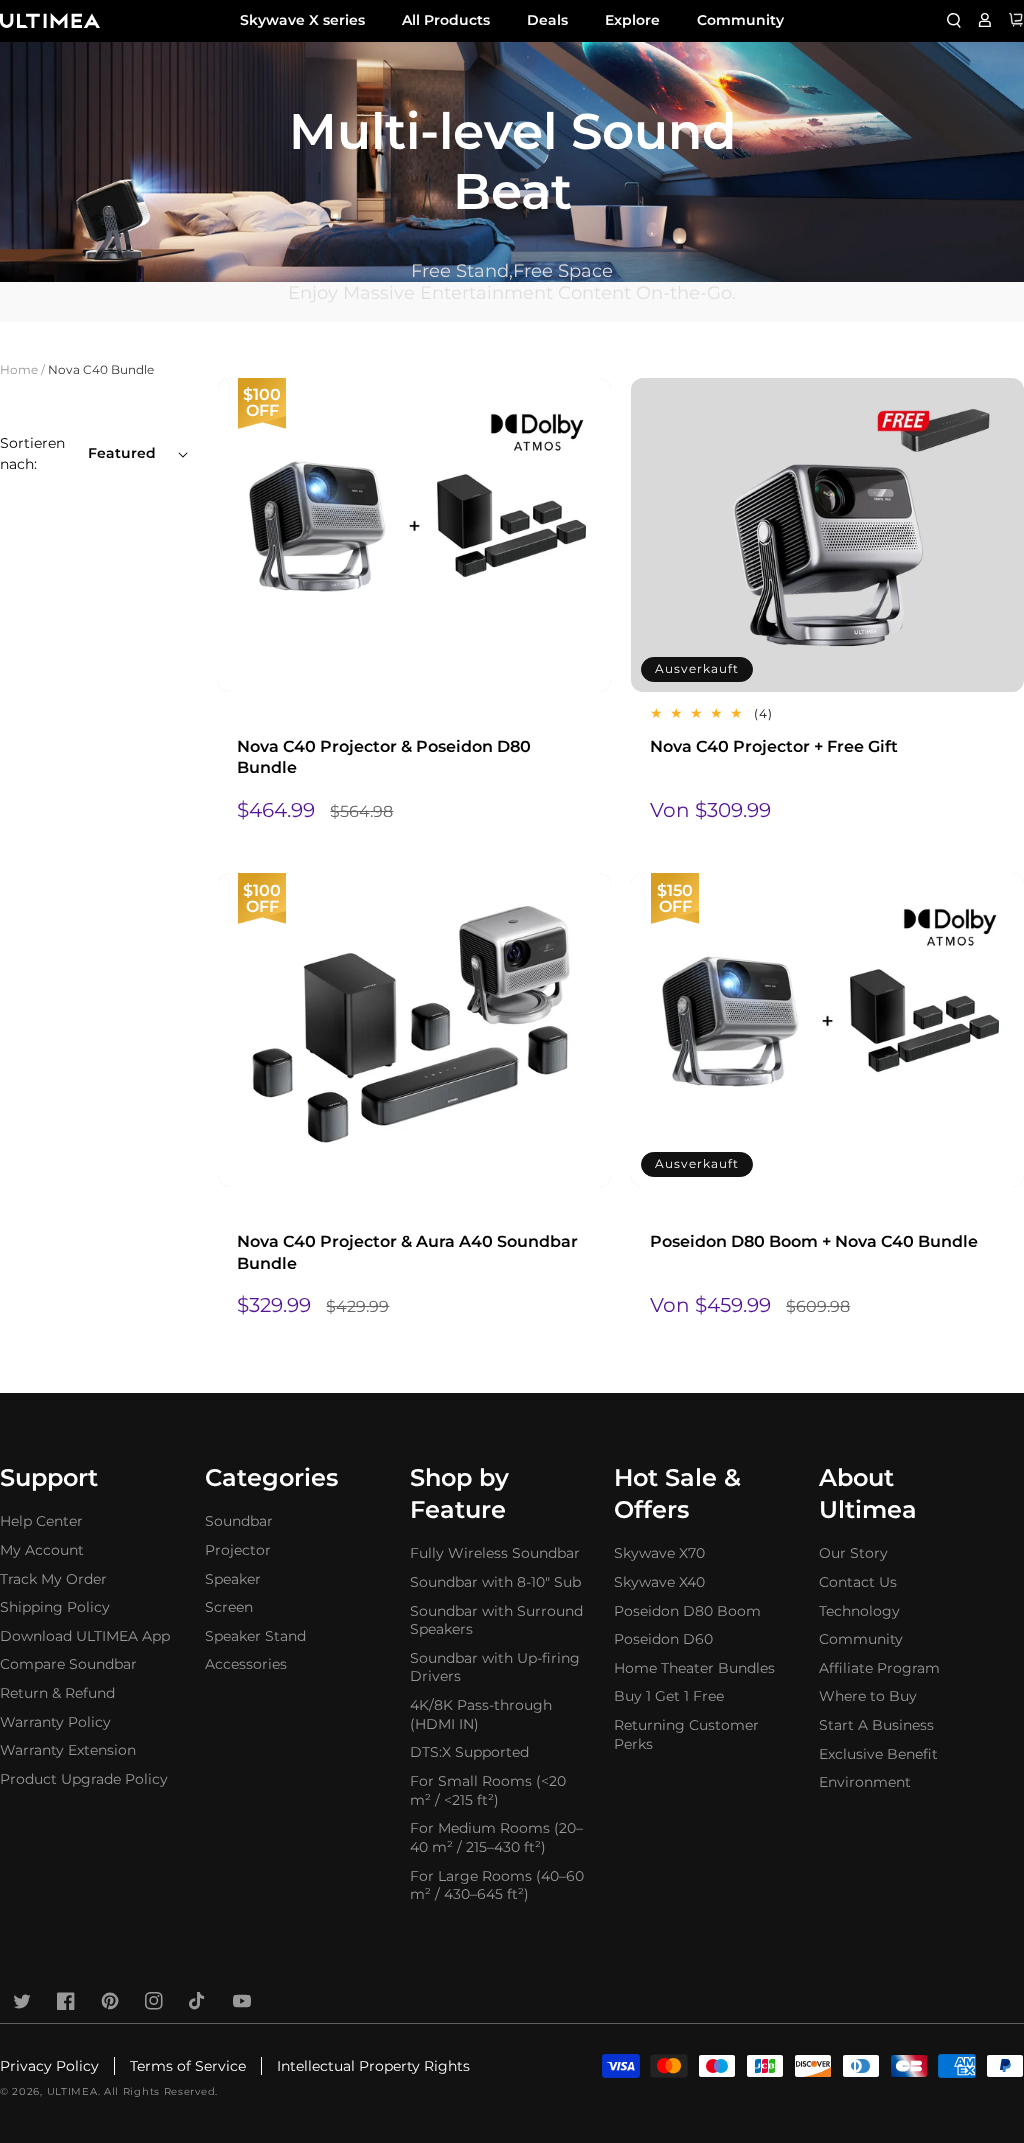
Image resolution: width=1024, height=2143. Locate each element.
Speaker (233, 1579)
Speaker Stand (255, 1636)
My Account (42, 1550)
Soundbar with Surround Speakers (496, 1620)
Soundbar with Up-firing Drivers (495, 1667)
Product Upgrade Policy (84, 1779)
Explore (632, 20)
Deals (547, 20)
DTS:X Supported (469, 1752)
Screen (229, 1607)
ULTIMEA (72, 2091)
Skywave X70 (659, 1553)
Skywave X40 (659, 1582)
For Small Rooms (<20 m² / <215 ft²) (488, 1790)
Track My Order (53, 1579)
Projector (238, 1550)
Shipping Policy (55, 1607)
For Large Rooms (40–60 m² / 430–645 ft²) (497, 1885)
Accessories (246, 1664)
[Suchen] (954, 20)
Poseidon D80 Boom (687, 1611)
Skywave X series (302, 20)
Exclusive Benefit (878, 1754)
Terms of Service (188, 2066)
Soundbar (239, 1521)
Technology (859, 1611)
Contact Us (858, 1582)
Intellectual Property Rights (373, 2066)
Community (740, 20)
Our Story (853, 1553)
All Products (446, 20)
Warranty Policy (55, 1722)
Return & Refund (57, 1693)
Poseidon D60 (663, 1639)
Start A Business (876, 1725)
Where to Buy (868, 1696)
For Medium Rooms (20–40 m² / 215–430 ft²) (496, 1837)
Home (19, 369)
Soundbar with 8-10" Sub (495, 1582)
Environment (865, 1782)
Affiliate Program (879, 1668)
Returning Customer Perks (686, 1734)
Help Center (41, 1521)
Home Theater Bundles (694, 1668)
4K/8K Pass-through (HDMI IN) (481, 1714)
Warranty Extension (68, 1750)
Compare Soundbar (68, 1664)
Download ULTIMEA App (85, 1636)
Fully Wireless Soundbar (495, 1553)
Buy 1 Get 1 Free (669, 1696)
